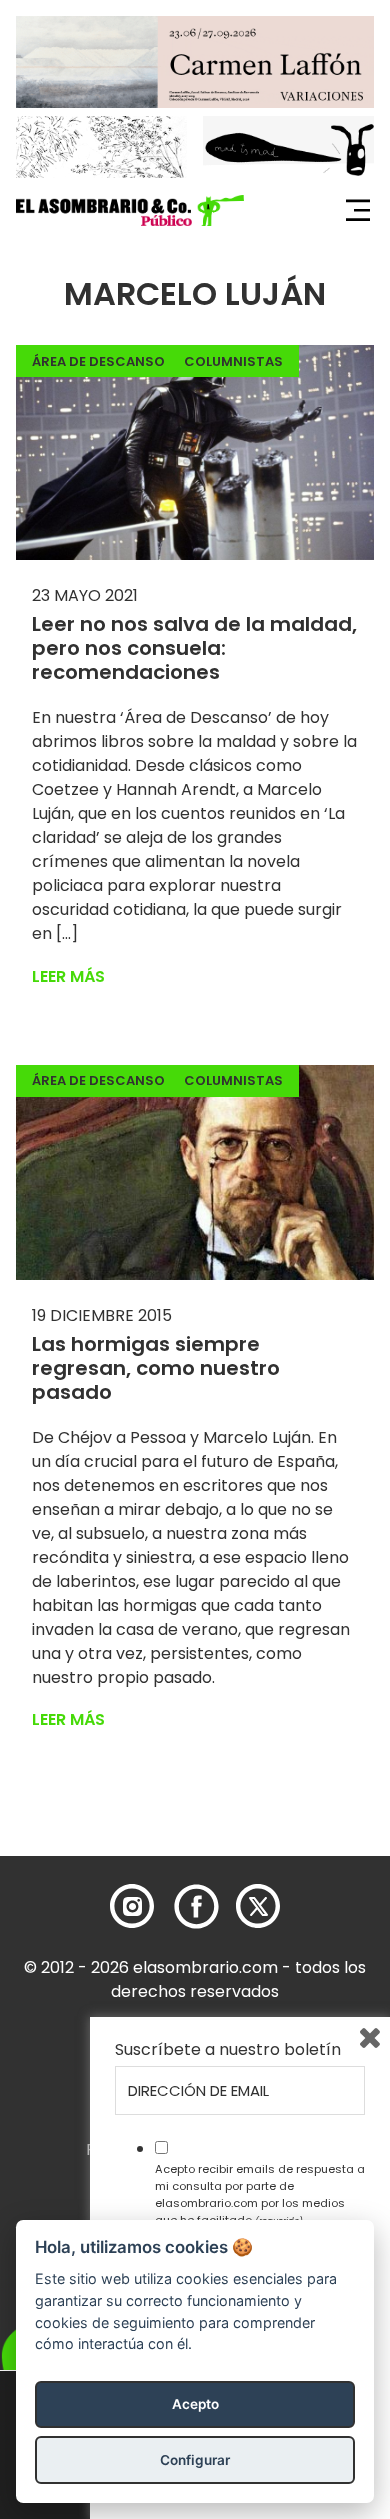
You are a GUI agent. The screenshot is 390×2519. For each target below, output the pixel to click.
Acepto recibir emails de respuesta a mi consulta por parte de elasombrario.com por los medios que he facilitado (260, 2194)
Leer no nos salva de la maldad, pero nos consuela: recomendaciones (194, 648)
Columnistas (233, 361)
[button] (130, 211)
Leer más (68, 976)
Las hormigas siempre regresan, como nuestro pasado (156, 1368)
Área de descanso (98, 361)
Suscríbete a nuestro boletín (228, 2050)
